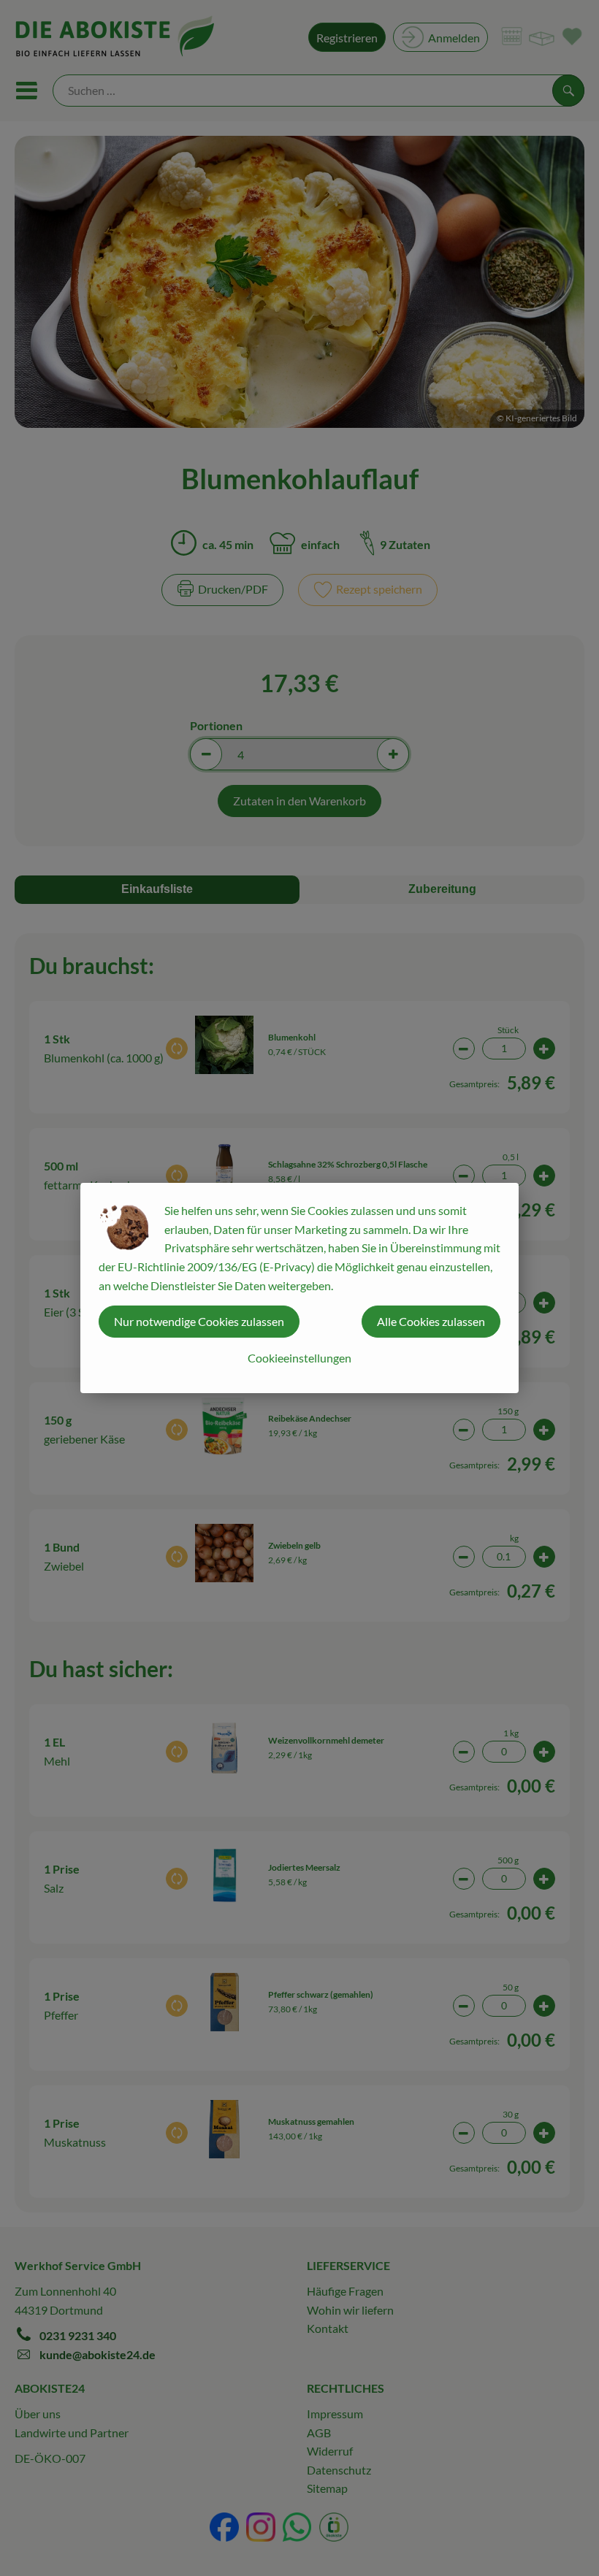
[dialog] (299, 1288)
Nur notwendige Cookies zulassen (199, 1321)
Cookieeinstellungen (299, 1358)
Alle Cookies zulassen (431, 1321)
